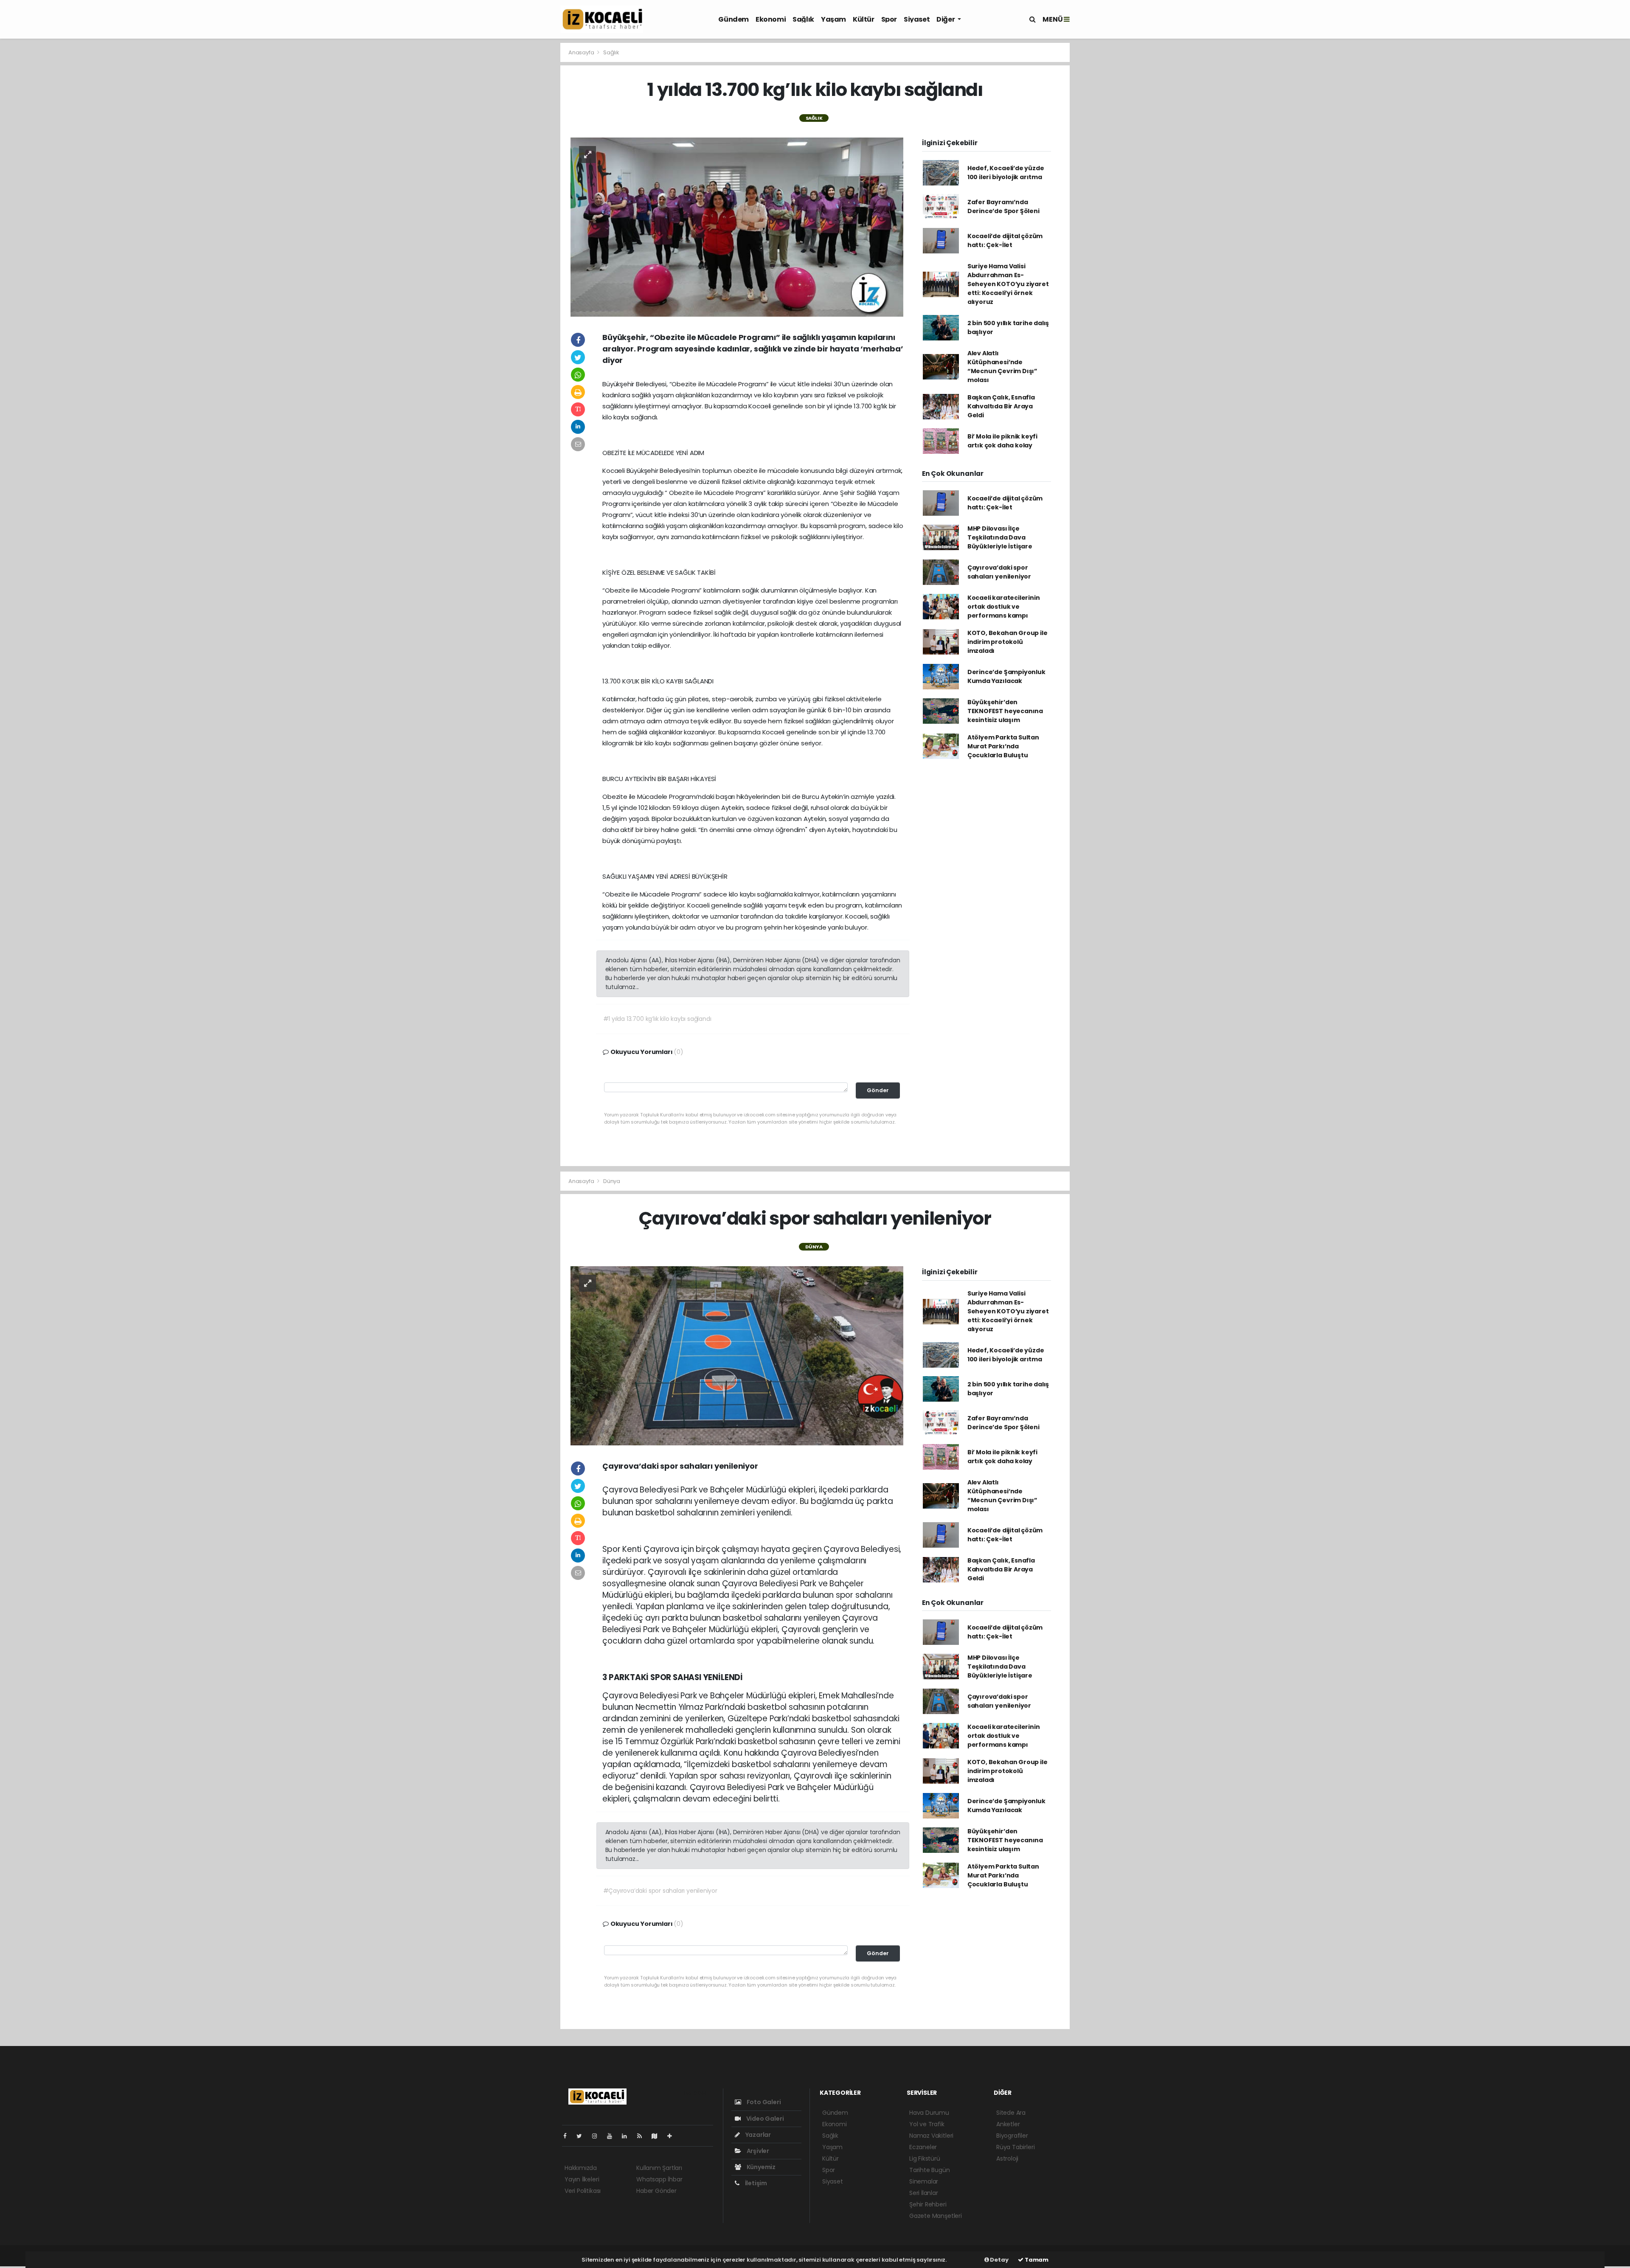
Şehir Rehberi (928, 2204)
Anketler (1008, 2124)
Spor (889, 19)
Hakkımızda (581, 2168)
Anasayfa (582, 52)
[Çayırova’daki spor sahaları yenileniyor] (737, 1355)
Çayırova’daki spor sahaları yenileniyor (999, 572)
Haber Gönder (656, 2191)
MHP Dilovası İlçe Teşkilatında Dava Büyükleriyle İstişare (1000, 537)
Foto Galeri (763, 2102)
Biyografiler (1012, 2136)
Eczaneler (923, 2147)
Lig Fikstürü (925, 2158)
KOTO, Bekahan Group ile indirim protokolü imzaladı (1008, 642)
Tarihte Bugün (930, 2170)
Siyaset (917, 19)
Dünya (612, 1181)
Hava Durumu (929, 2113)
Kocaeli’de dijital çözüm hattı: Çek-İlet (1005, 240)
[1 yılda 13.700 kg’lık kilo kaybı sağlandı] (737, 226)
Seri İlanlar (924, 2193)
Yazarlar (757, 2135)
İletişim (755, 2183)
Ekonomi (771, 19)
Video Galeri (764, 2119)
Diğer (946, 19)
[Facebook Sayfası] (568, 2136)
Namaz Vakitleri (931, 2136)
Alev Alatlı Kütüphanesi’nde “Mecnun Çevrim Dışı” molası (1002, 367)
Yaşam (833, 19)
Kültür (864, 19)
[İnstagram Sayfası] (598, 2136)
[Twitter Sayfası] (583, 2136)
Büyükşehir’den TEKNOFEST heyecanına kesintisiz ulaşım (1005, 711)
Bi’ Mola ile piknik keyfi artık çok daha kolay (1002, 441)
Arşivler (757, 2151)
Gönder (878, 1090)
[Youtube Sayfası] (613, 2136)
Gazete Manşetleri (936, 2216)
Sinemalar (924, 2181)
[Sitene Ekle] (673, 2136)
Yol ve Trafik (927, 2124)
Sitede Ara (1011, 2113)
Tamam (1036, 2260)
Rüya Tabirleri (1015, 2147)
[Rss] (643, 2136)
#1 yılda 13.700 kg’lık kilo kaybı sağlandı (657, 1019)
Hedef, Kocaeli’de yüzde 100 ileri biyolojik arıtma (1006, 173)
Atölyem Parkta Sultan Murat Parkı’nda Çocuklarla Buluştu (1003, 746)
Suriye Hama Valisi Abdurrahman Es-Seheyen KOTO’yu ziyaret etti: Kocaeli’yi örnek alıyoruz (1008, 284)
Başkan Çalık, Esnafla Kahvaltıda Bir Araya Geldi (1001, 406)
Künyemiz (760, 2167)
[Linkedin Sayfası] (628, 2136)
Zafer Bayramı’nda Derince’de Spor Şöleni (1003, 207)
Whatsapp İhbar (659, 2179)
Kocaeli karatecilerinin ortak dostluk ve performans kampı (1004, 607)
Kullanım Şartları (659, 2168)
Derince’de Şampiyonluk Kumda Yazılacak (1006, 676)
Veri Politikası (583, 2191)
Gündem (733, 19)
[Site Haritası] (658, 2136)
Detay (999, 2260)
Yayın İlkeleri (582, 2179)
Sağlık (803, 19)
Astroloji (1007, 2158)
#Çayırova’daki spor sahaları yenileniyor (660, 1891)
